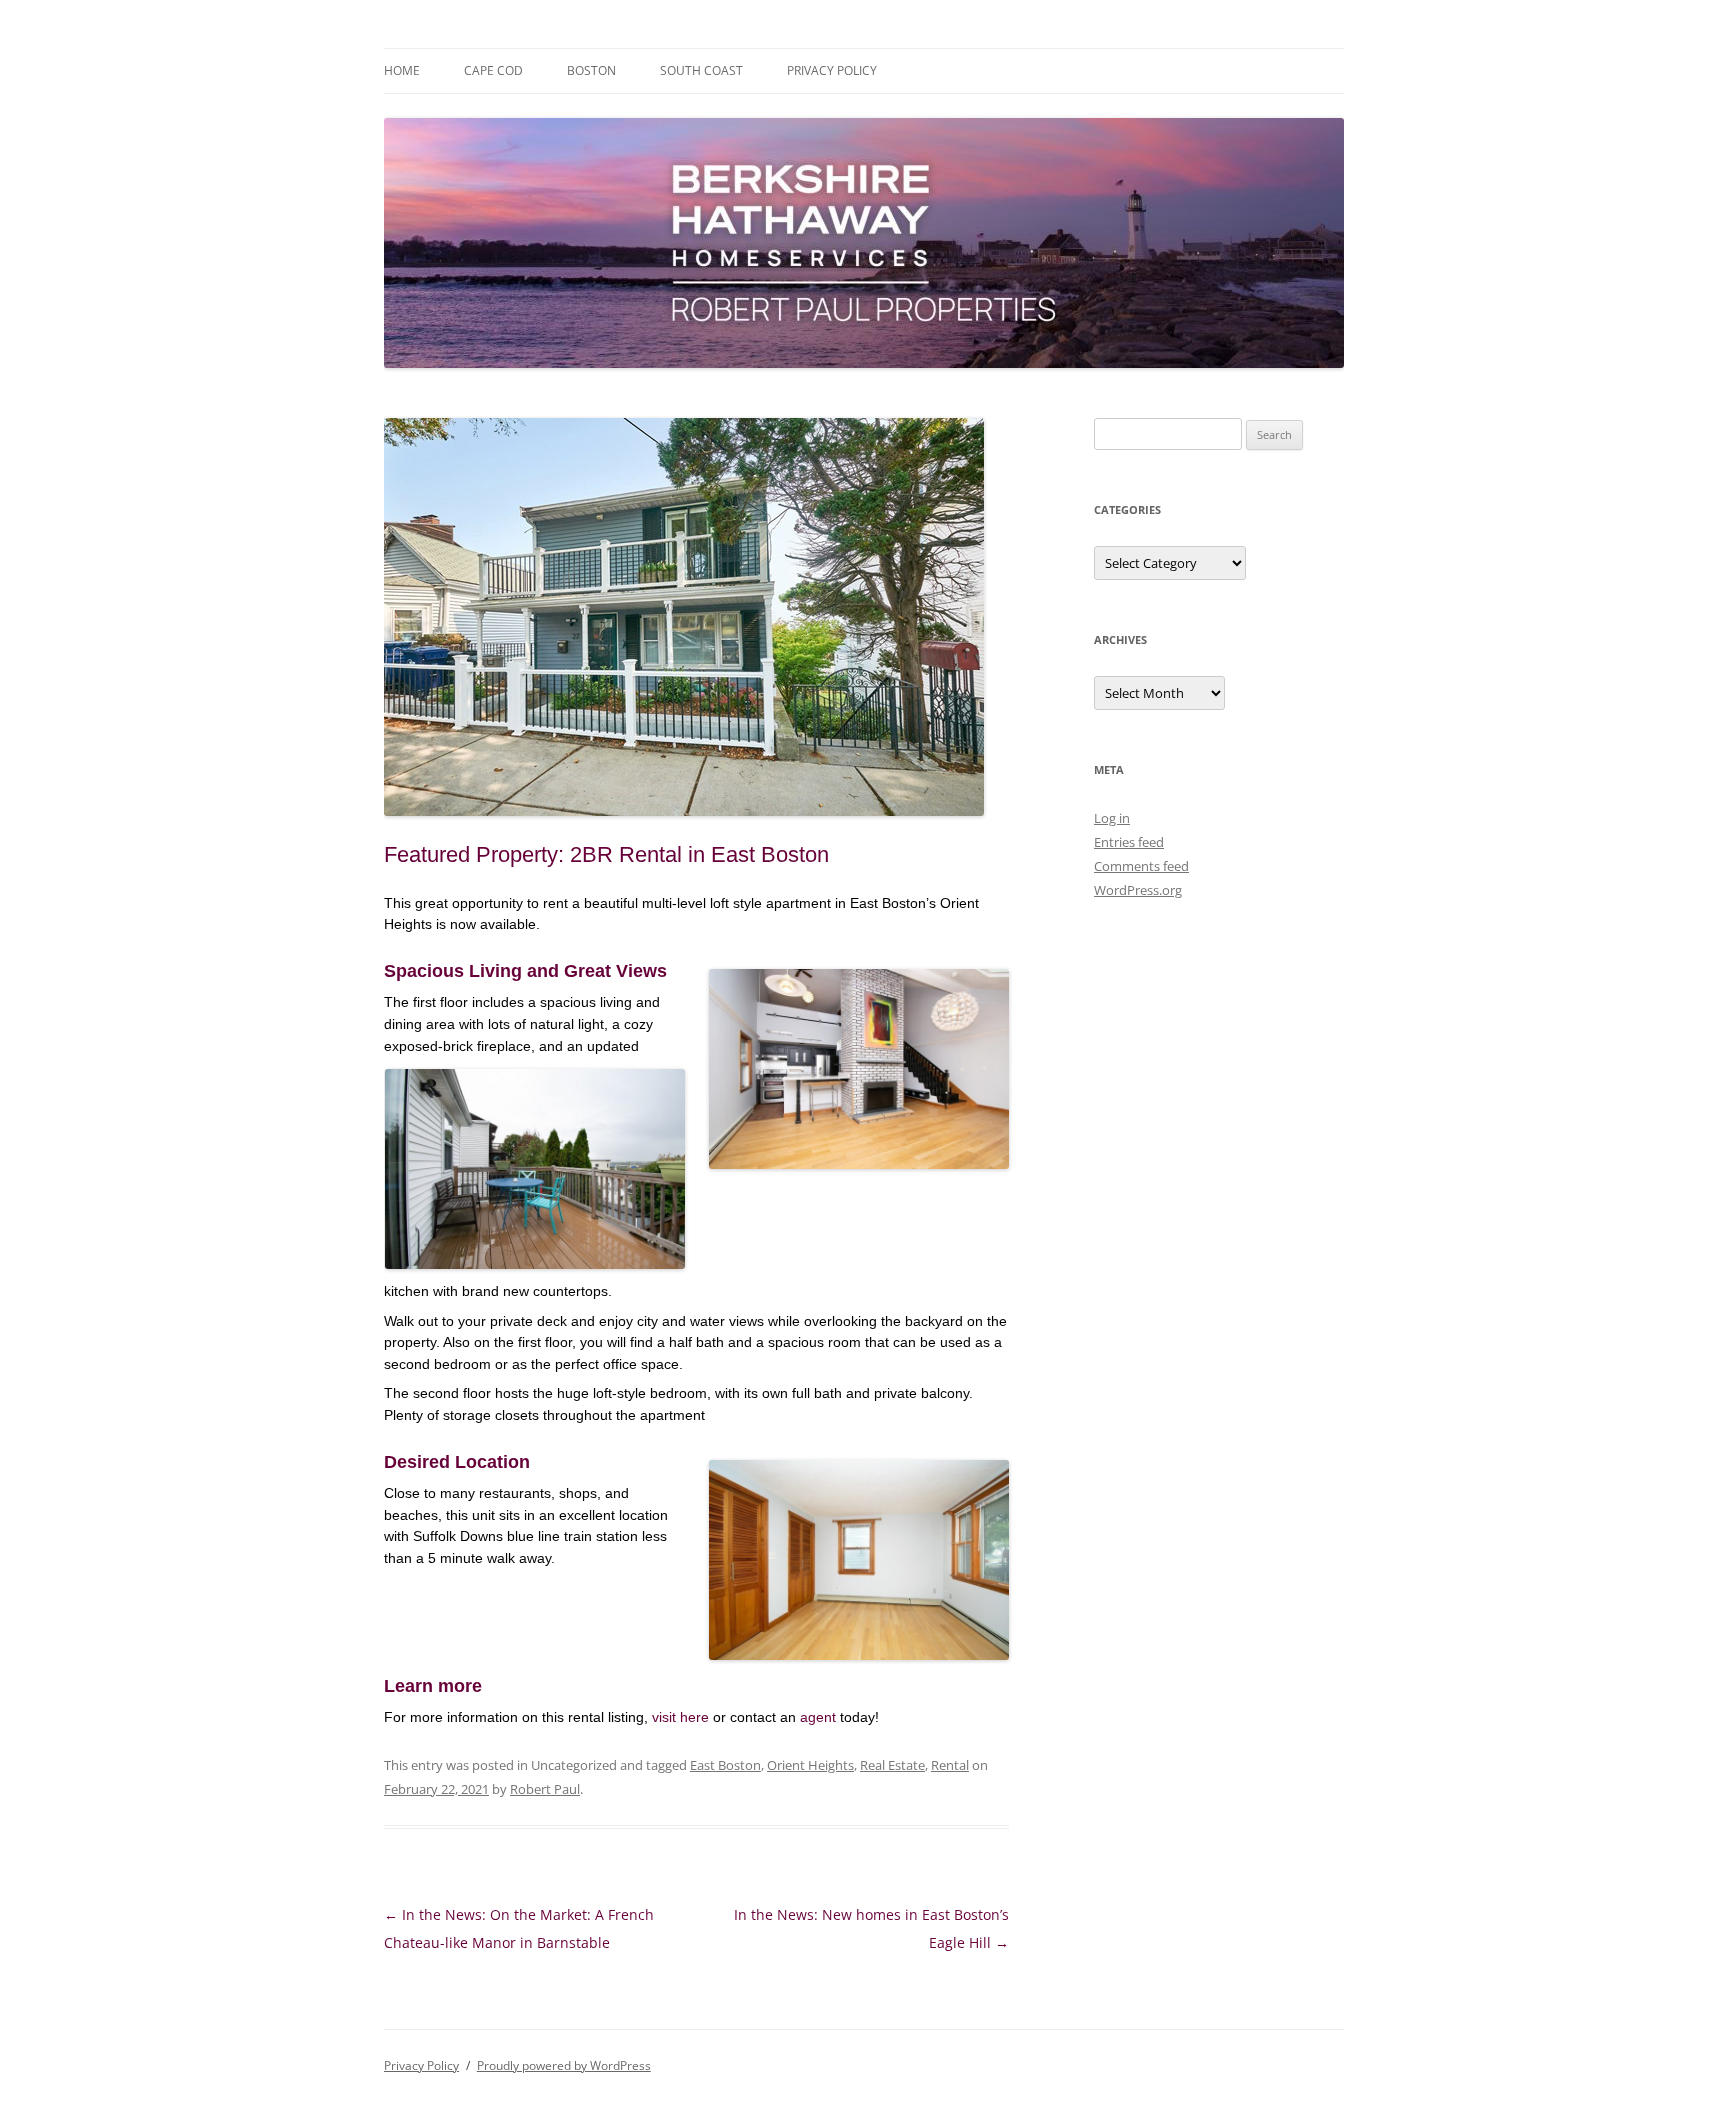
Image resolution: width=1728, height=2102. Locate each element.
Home (402, 70)
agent (818, 1717)
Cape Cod (493, 70)
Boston (591, 70)
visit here (680, 1717)
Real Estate (892, 1765)
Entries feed (1129, 842)
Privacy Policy (832, 70)
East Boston (725, 1765)
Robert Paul (545, 1789)
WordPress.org (1138, 890)
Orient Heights (810, 1765)
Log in (1112, 818)
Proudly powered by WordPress (564, 2065)
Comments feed (1141, 866)
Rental (950, 1765)
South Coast (701, 70)
